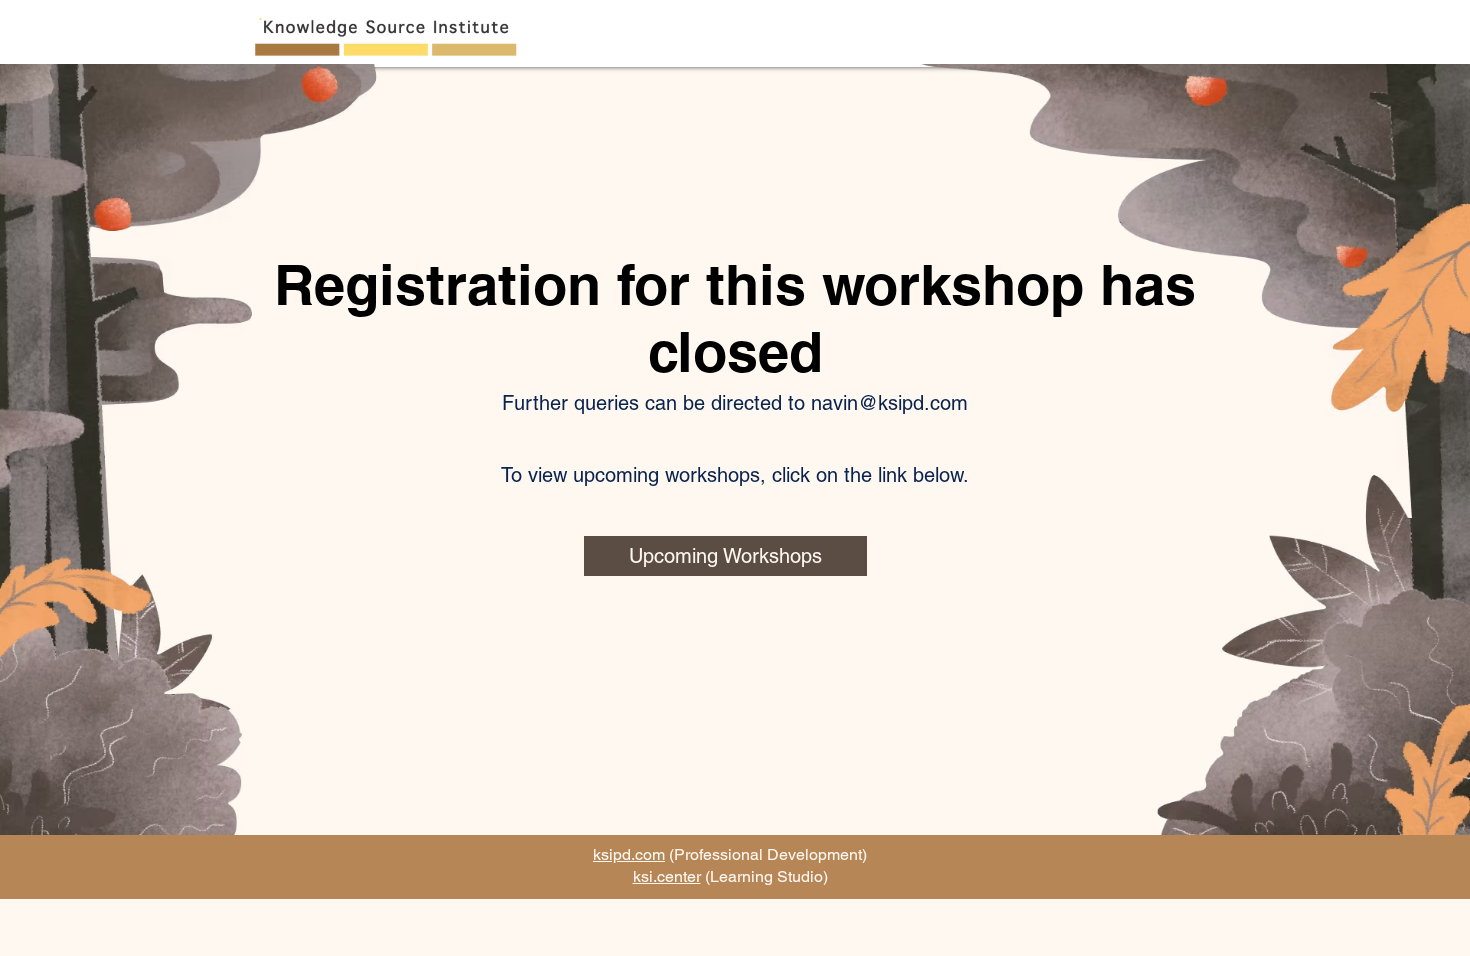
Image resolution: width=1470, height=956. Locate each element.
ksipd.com (629, 854)
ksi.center (667, 876)
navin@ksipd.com (889, 403)
